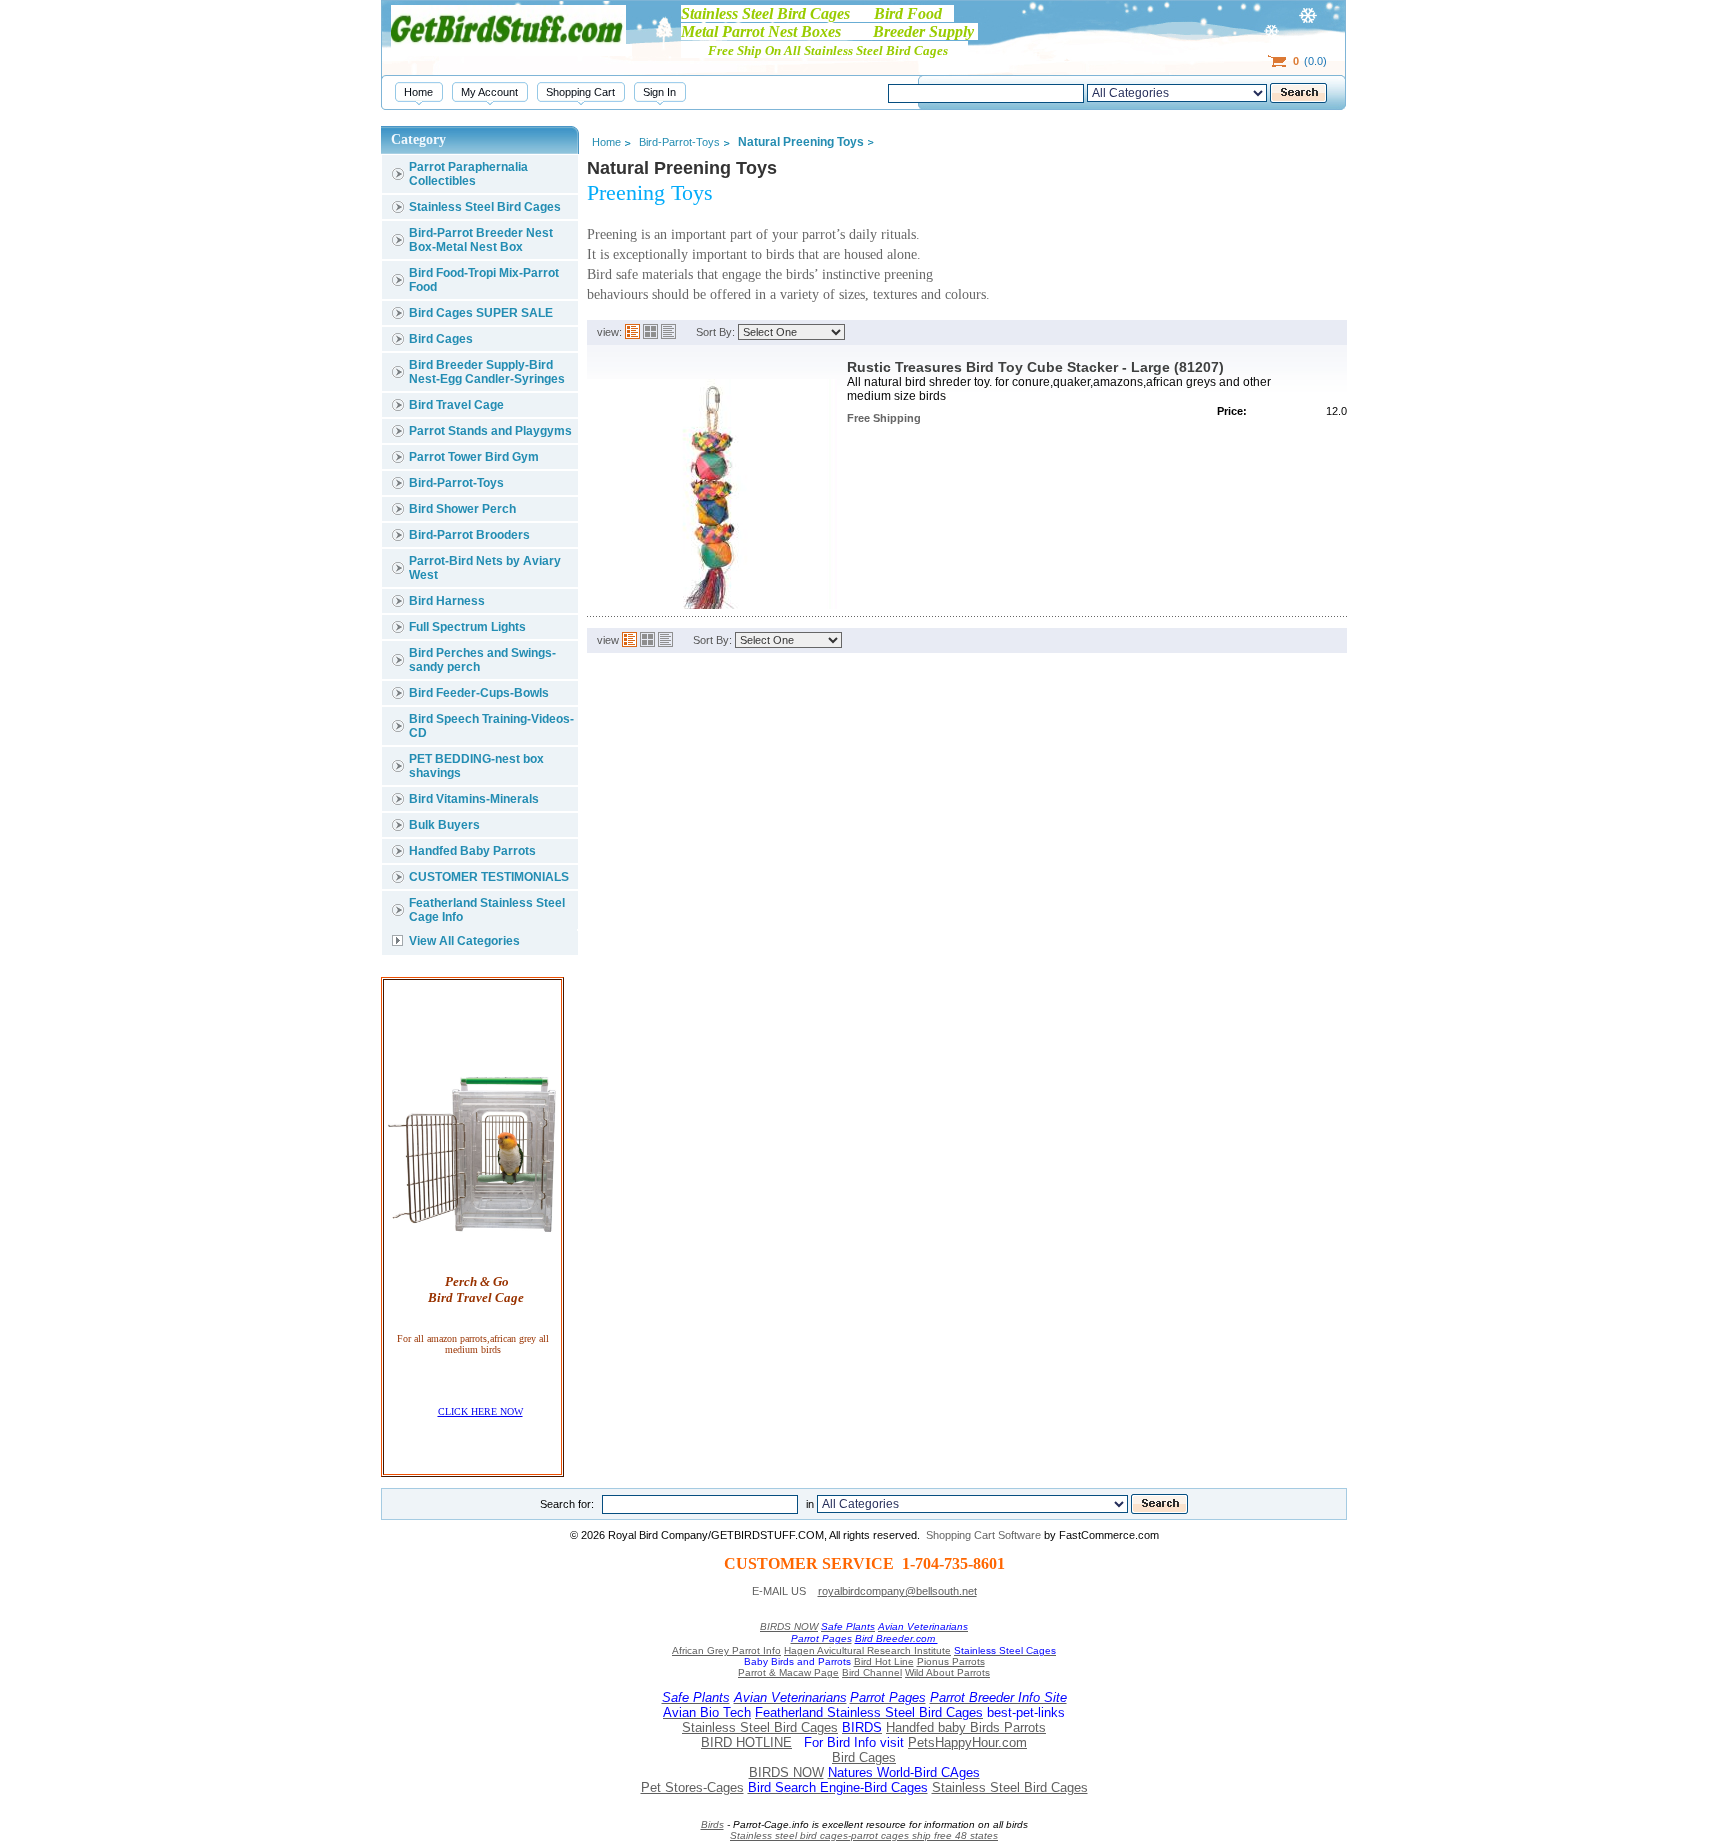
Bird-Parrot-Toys (456, 483)
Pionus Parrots (951, 1661)
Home (418, 92)
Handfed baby (928, 1727)
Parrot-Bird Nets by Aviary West (485, 568)
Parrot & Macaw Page (788, 1672)
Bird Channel (872, 1672)
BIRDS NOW (789, 1626)
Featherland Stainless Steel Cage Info (487, 910)
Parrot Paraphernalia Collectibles (468, 174)
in (810, 1504)
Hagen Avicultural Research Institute (867, 1650)
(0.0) (1310, 61)
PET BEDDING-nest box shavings (476, 766)
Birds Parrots (1008, 1727)
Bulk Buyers (444, 825)
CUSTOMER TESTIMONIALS (489, 877)
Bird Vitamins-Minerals (474, 799)
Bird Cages (441, 339)
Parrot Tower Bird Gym (474, 457)
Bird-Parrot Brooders (469, 535)
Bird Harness (447, 601)
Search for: (567, 1504)
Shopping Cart (580, 92)
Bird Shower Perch (462, 509)
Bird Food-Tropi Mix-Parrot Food (484, 280)
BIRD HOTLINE (746, 1742)
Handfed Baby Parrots (472, 851)
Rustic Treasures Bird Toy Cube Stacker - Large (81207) (1035, 367)
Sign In (659, 92)
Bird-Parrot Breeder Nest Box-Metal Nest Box (481, 240)
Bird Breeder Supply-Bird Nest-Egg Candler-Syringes (487, 372)
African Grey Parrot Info (726, 1650)
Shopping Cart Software (983, 1535)
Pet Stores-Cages (692, 1787)
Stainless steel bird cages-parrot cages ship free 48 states (864, 1835)
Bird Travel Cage (456, 405)
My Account (489, 92)
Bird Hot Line (884, 1661)
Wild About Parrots (947, 1672)
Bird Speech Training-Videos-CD (491, 726)
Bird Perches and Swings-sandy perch (482, 660)
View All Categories (464, 941)
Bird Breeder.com (896, 1638)
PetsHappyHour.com (967, 1742)
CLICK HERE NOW (480, 1411)
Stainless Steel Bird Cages (485, 207)
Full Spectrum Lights (467, 627)
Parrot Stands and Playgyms (490, 431)
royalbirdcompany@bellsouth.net (897, 1591)
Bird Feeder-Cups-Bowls (479, 693)
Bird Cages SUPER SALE (481, 313)
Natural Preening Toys (801, 142)
